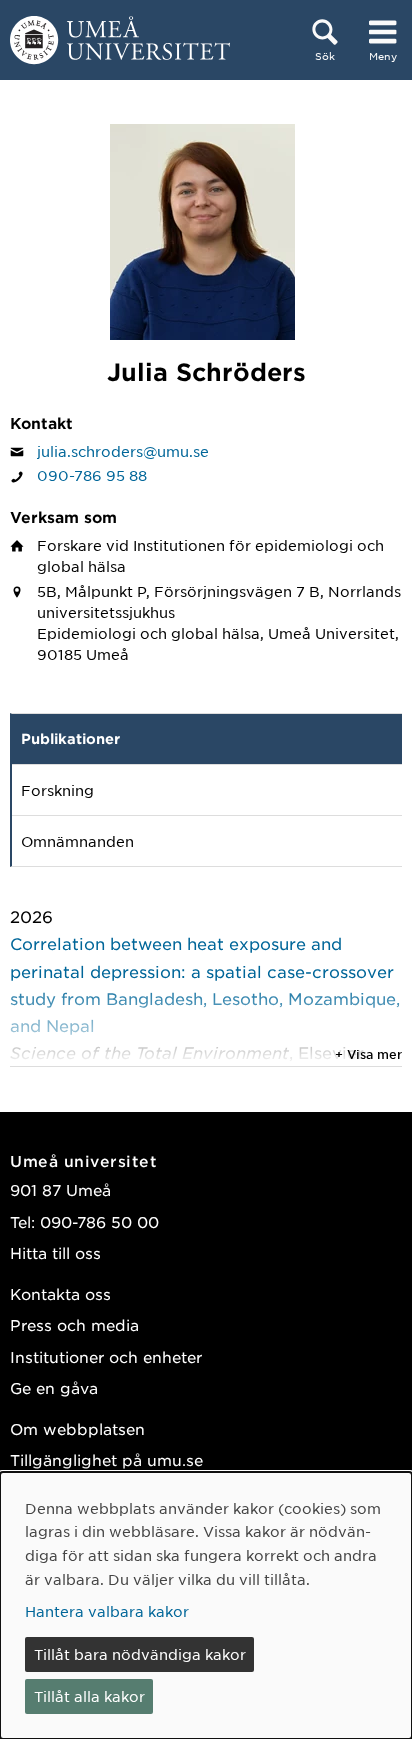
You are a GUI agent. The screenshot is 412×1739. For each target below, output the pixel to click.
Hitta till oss (55, 1252)
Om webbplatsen (77, 1428)
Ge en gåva (54, 1387)
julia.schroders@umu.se (123, 451)
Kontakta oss (60, 1293)
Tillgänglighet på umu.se (106, 1459)
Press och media (74, 1324)
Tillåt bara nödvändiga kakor (140, 1654)
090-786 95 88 (92, 475)
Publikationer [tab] (70, 738)
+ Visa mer (368, 1054)
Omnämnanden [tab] (77, 841)
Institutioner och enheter (106, 1356)
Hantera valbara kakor (107, 1611)
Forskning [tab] (57, 790)
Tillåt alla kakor (89, 1696)
